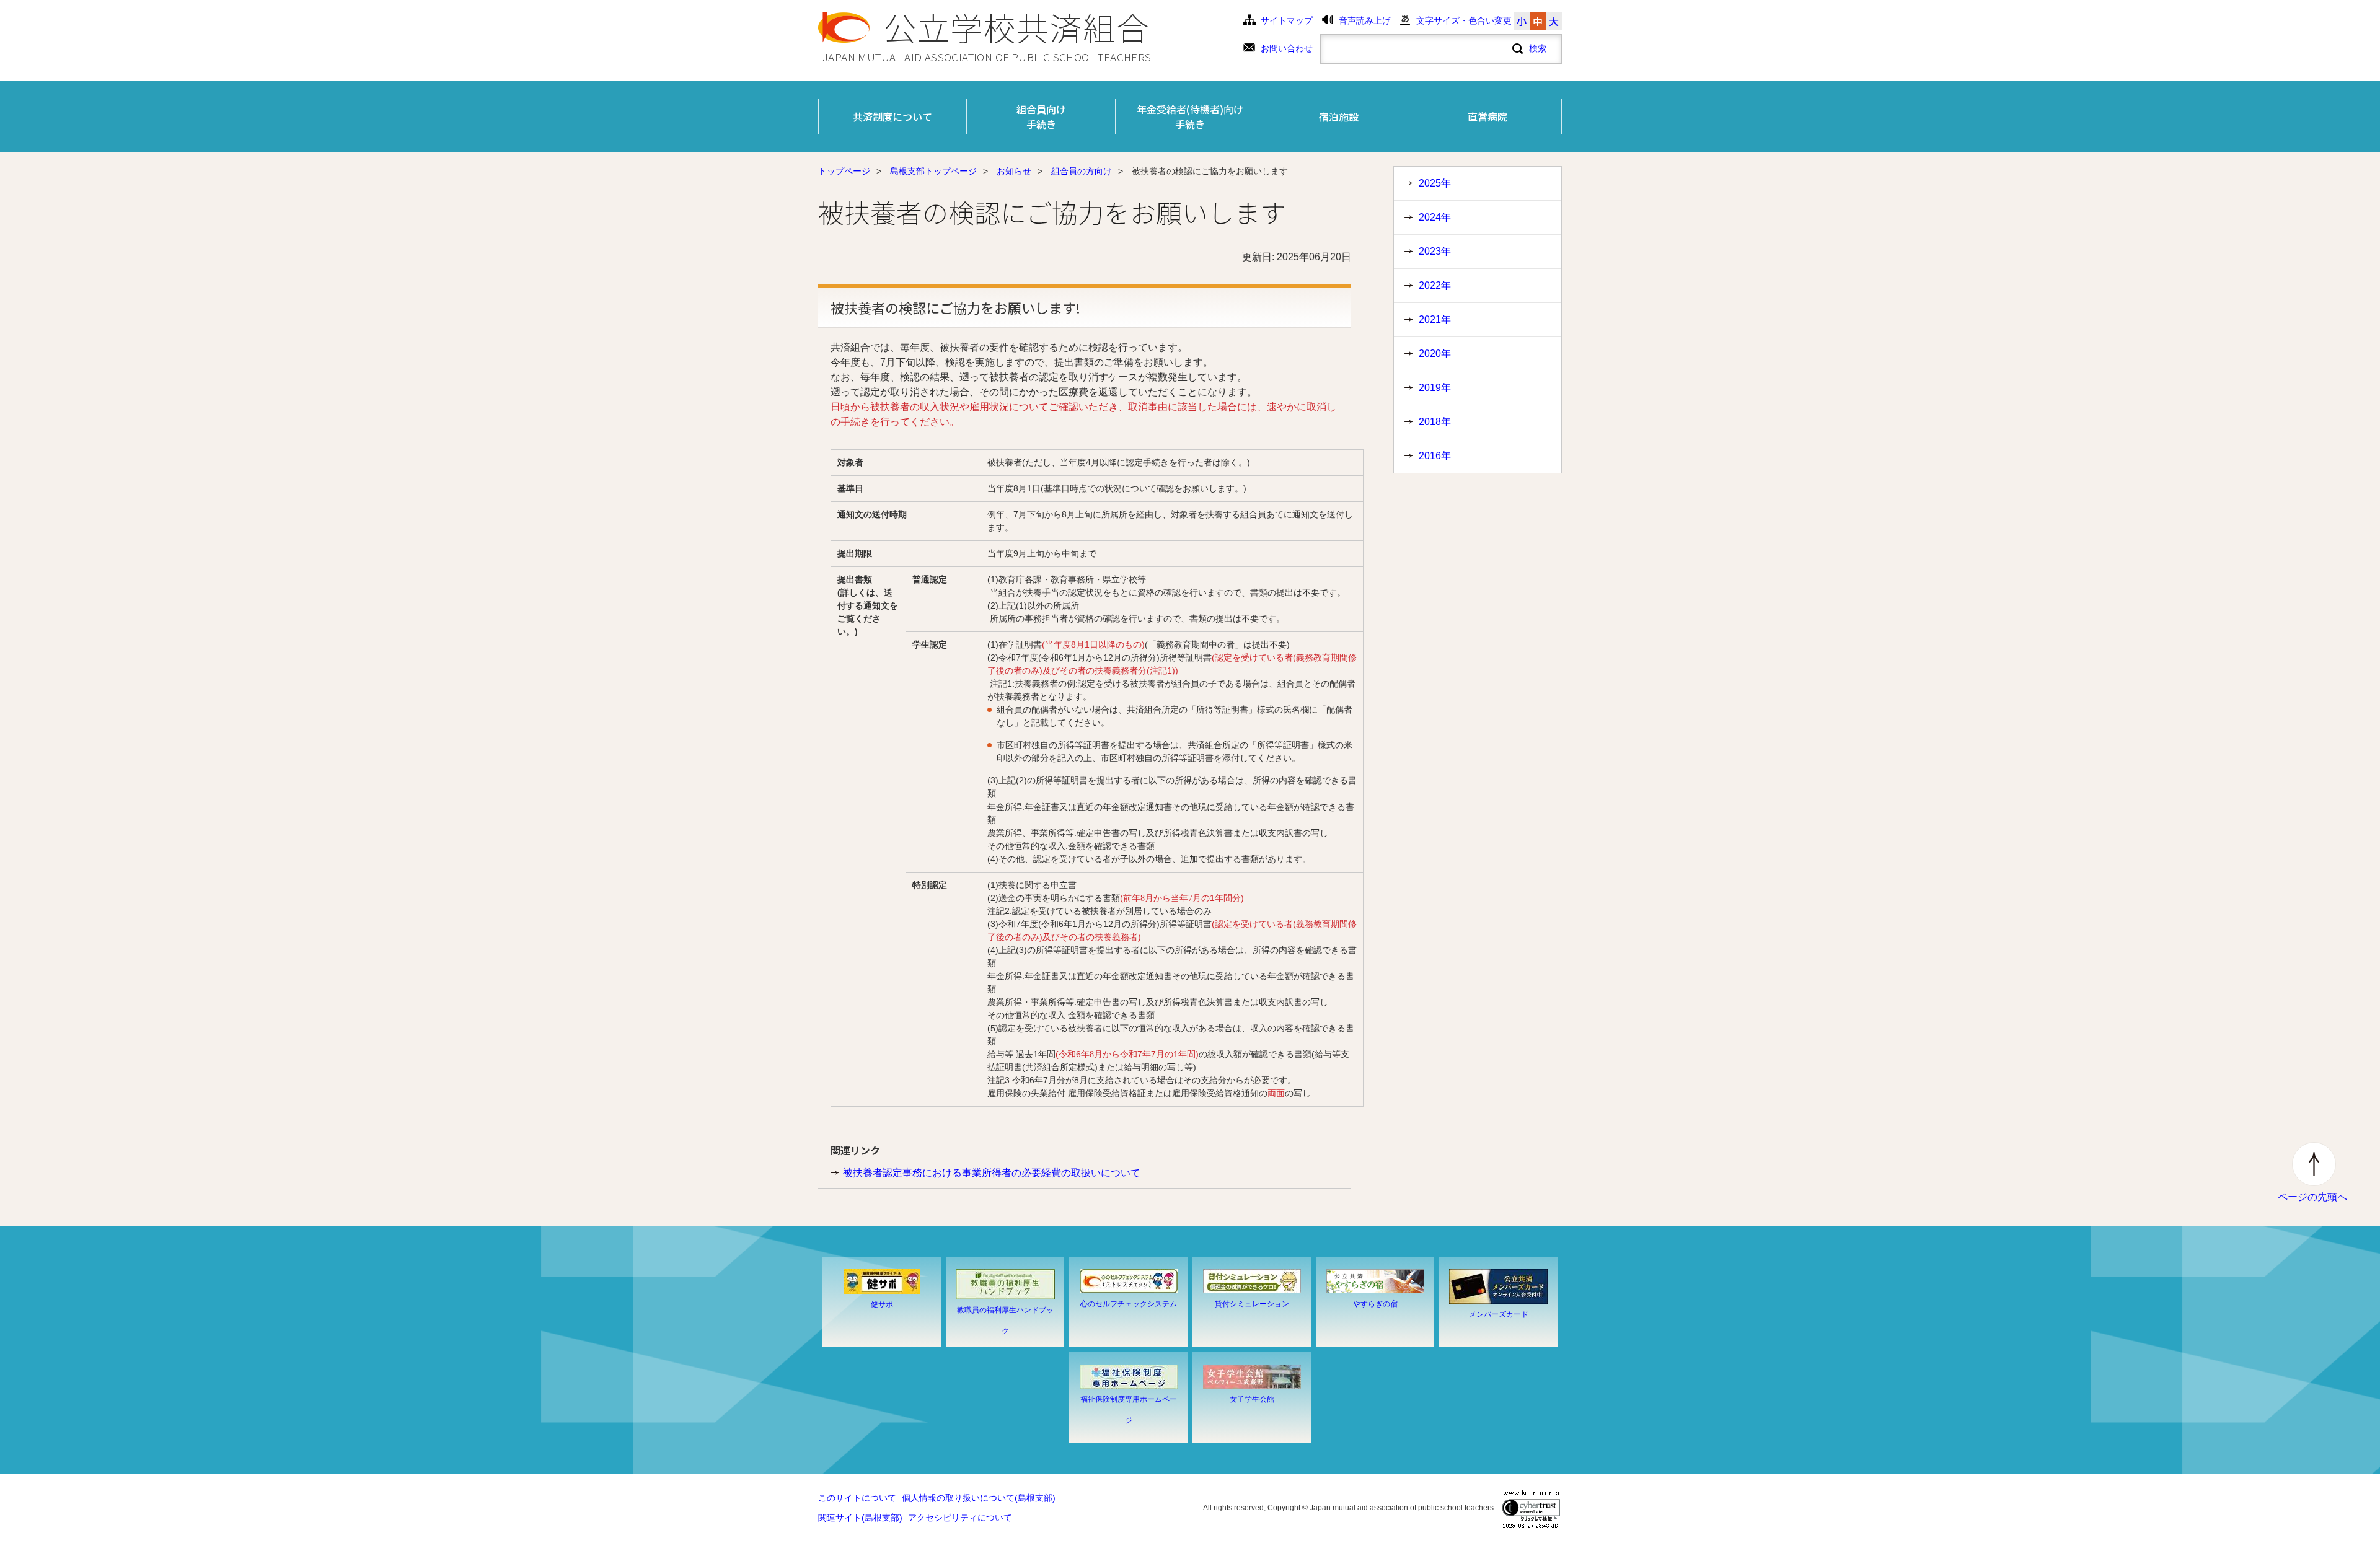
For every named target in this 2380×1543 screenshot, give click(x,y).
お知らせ (1014, 171)
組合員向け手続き (1041, 116)
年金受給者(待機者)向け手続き (1190, 116)
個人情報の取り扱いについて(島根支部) (979, 1498)
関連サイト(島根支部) (860, 1518)
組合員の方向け (1082, 171)
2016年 (1435, 456)
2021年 (1435, 319)
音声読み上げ (1365, 21)
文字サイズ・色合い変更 (1464, 21)
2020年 (1435, 354)
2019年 (1435, 388)
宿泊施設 (1339, 116)
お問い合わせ (1287, 49)
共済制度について (892, 116)
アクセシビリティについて (960, 1518)
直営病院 (1487, 116)
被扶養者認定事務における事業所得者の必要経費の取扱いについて (992, 1173)
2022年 (1435, 285)
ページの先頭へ (2312, 1197)
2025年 (1435, 183)
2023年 (1435, 251)
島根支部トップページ (933, 171)
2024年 (1435, 217)
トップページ (844, 171)
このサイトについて (857, 1498)
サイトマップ (1287, 21)
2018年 (1435, 422)
